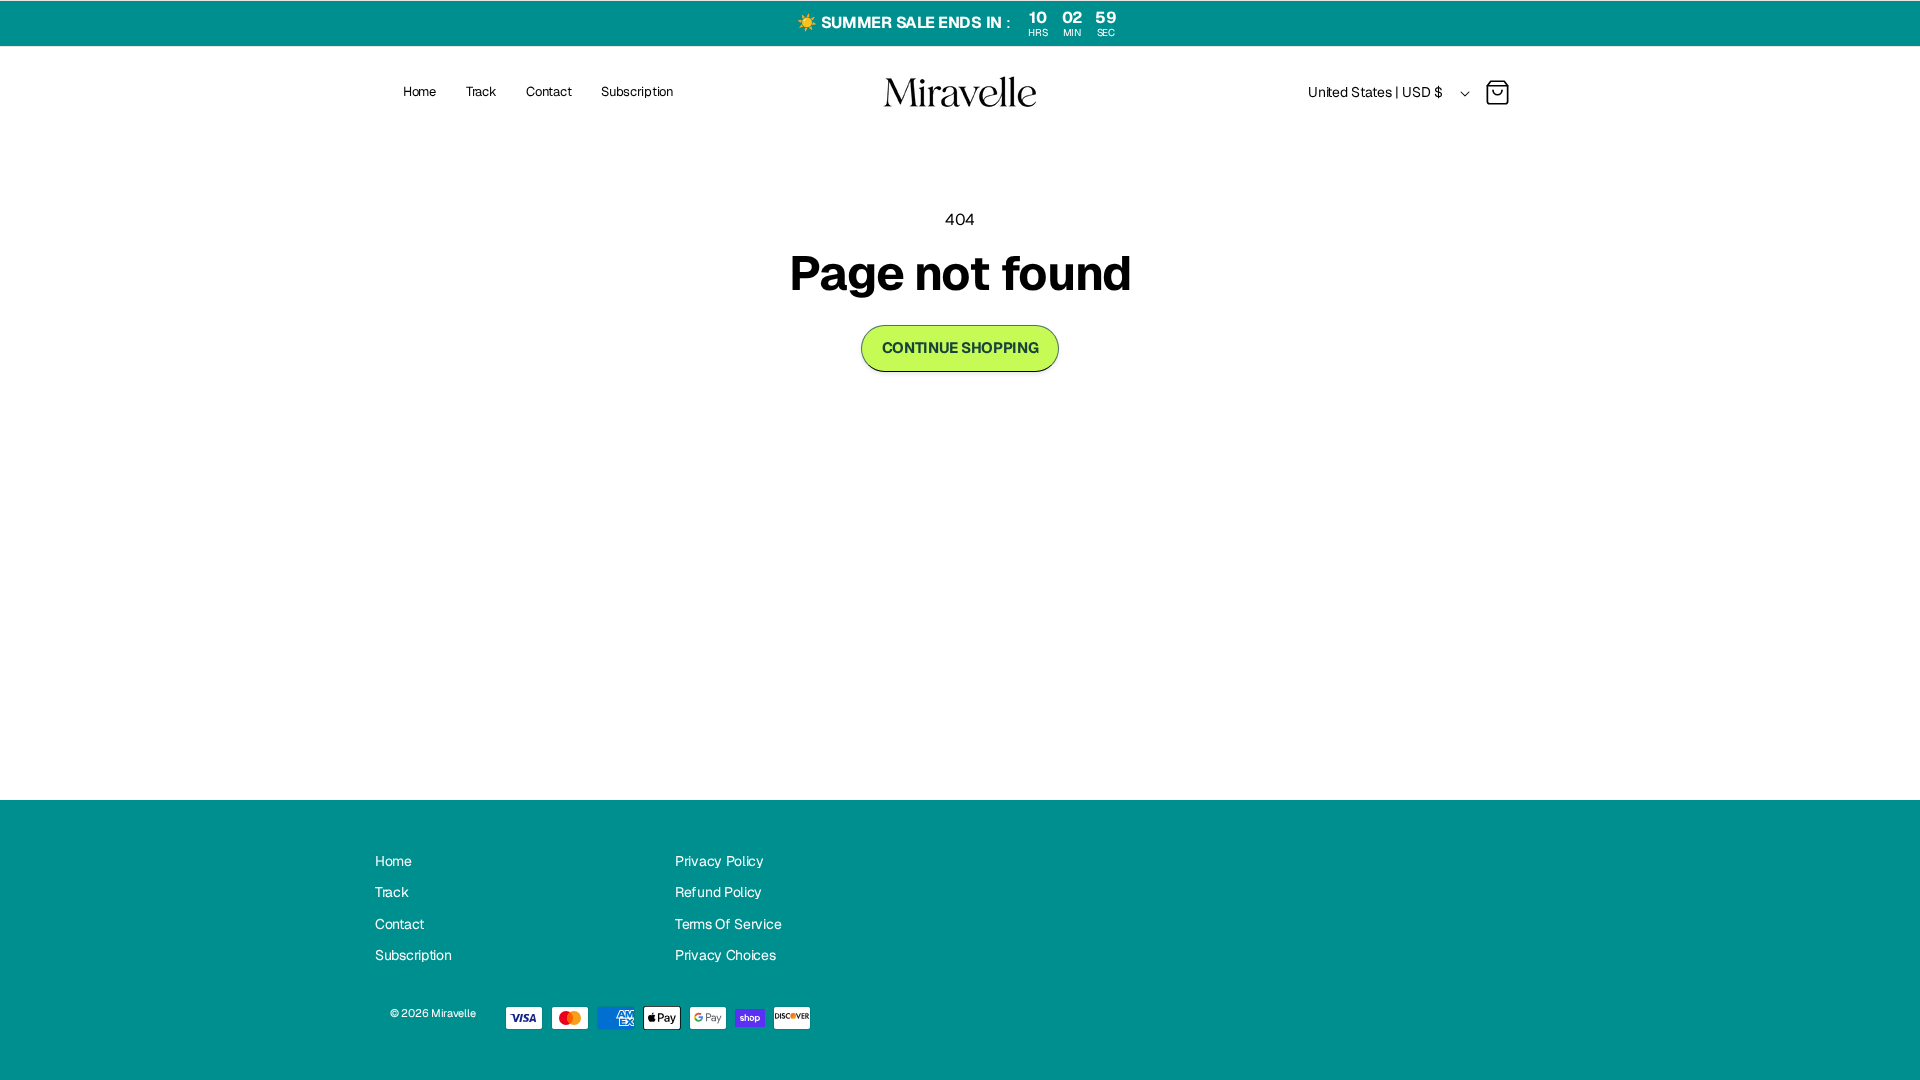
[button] (1497, 93)
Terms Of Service (728, 924)
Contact (399, 924)
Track (392, 892)
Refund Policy (718, 892)
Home (393, 861)
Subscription (413, 955)
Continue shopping (960, 347)
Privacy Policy (719, 861)
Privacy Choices (725, 955)
